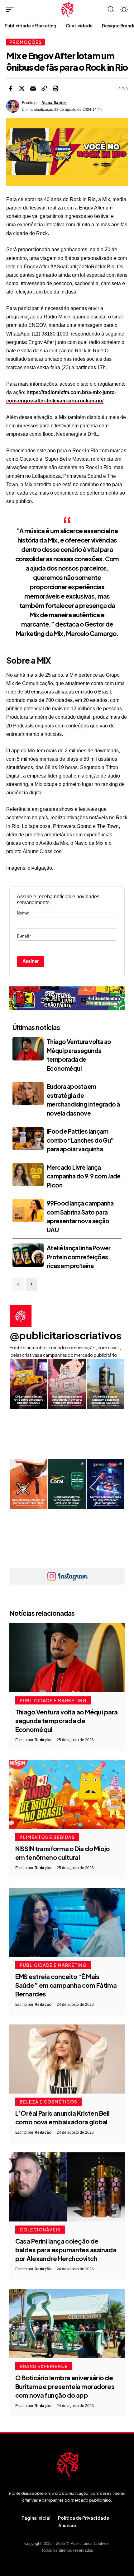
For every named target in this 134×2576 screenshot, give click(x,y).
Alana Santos (54, 103)
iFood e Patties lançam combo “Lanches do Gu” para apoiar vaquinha (80, 1140)
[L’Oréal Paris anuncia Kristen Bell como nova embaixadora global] (67, 2059)
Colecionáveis (40, 2230)
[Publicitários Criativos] (67, 9)
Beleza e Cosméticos (48, 2102)
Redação (43, 1740)
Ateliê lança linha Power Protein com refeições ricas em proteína (79, 1257)
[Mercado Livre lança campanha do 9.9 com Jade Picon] (28, 1175)
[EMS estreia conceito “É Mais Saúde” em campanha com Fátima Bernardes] (67, 1922)
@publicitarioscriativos (66, 1335)
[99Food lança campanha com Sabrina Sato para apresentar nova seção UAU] (28, 1210)
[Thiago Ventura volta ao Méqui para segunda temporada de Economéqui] (28, 1049)
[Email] (33, 88)
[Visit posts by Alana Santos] (13, 106)
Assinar (31, 961)
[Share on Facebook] (11, 88)
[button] (12, 9)
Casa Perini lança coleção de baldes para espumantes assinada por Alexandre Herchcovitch (66, 2250)
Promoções (26, 42)
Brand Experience (44, 2366)
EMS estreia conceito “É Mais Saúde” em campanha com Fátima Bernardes (66, 1985)
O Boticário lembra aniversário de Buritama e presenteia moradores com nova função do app (65, 2386)
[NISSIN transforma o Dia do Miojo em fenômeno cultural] (67, 1794)
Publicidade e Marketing (53, 1700)
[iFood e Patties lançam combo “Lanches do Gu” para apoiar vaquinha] (28, 1138)
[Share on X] (22, 88)
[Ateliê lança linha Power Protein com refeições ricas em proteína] (28, 1255)
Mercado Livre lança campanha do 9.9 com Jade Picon (84, 1176)
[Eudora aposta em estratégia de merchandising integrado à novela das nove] (28, 1094)
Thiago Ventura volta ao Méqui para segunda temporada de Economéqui (67, 1720)
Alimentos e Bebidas (47, 1837)
